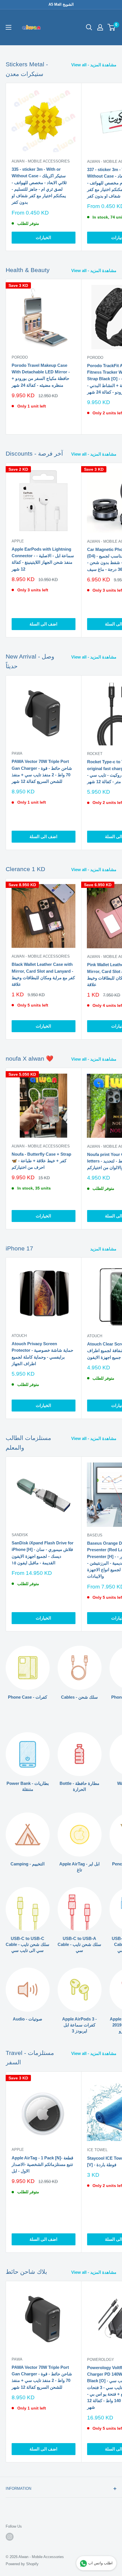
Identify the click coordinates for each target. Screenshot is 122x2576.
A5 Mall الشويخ (61, 4)
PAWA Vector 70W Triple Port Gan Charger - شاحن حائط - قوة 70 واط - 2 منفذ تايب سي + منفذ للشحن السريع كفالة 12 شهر (42, 771)
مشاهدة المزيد (103, 1249)
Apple (18, 541)
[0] (112, 27)
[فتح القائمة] (9, 27)
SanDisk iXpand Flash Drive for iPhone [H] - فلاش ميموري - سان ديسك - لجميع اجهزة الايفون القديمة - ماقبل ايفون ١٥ (43, 1553)
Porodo (20, 357)
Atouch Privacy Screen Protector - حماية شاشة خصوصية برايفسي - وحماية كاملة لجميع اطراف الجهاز (42, 1354)
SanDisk (20, 1535)
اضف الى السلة (43, 624)
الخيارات (43, 237)
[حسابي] (100, 27)
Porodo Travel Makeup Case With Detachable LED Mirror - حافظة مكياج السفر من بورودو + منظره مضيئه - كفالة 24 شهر (41, 375)
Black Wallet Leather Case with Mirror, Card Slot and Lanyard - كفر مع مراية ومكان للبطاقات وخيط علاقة (43, 974)
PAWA (17, 753)
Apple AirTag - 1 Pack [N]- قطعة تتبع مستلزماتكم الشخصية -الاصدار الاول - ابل (42, 2165)
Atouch (19, 1336)
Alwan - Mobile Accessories (41, 161)
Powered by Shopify (22, 2564)
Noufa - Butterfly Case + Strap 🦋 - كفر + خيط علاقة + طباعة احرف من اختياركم (41, 1161)
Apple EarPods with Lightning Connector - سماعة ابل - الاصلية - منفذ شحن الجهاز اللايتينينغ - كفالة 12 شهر (43, 559)
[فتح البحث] (89, 27)
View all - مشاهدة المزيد (94, 65)
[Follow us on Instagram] (10, 2537)
